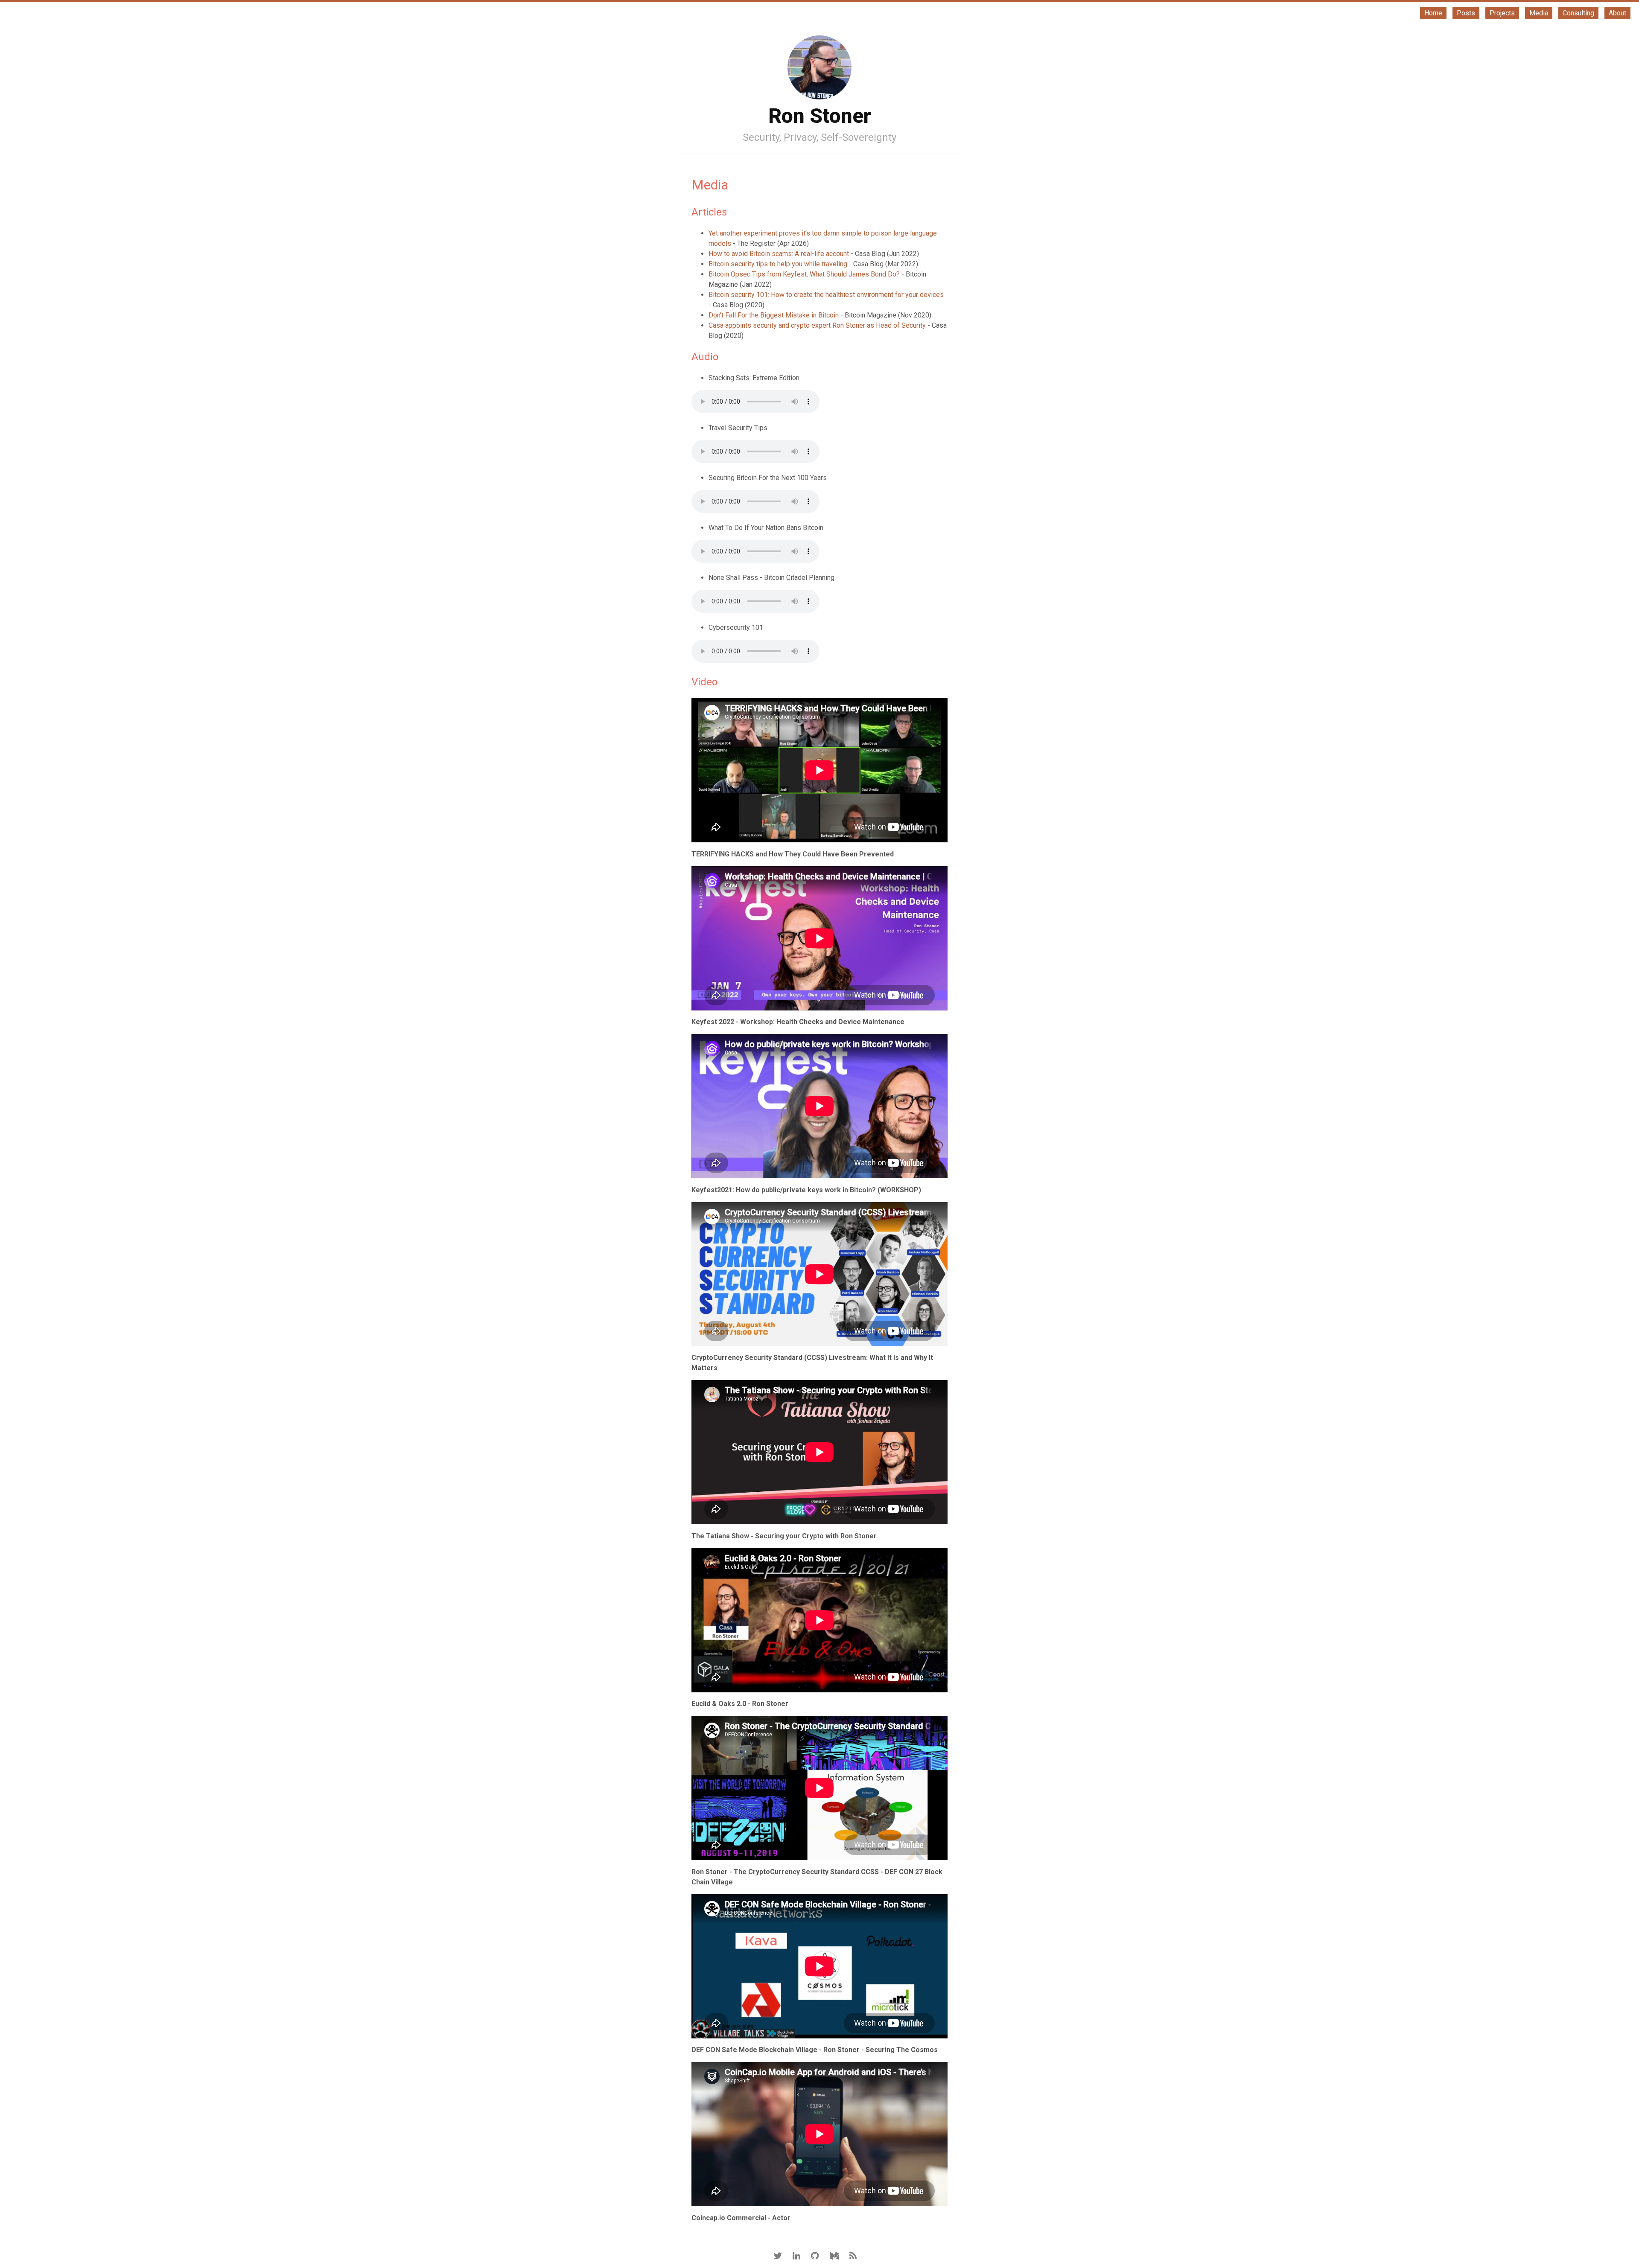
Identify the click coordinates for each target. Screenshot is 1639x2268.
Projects (1502, 13)
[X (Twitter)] (782, 2256)
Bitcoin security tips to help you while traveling (778, 264)
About (1617, 13)
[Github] (819, 2256)
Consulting (1578, 13)
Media (1539, 13)
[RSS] (857, 2256)
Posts (1466, 13)
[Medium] (839, 2256)
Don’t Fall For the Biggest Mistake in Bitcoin (774, 315)
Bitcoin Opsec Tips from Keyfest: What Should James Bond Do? (804, 274)
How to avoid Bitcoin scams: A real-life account (779, 254)
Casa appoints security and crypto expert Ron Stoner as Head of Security (817, 325)
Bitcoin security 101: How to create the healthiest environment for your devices (826, 295)
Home (1433, 13)
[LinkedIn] (801, 2256)
